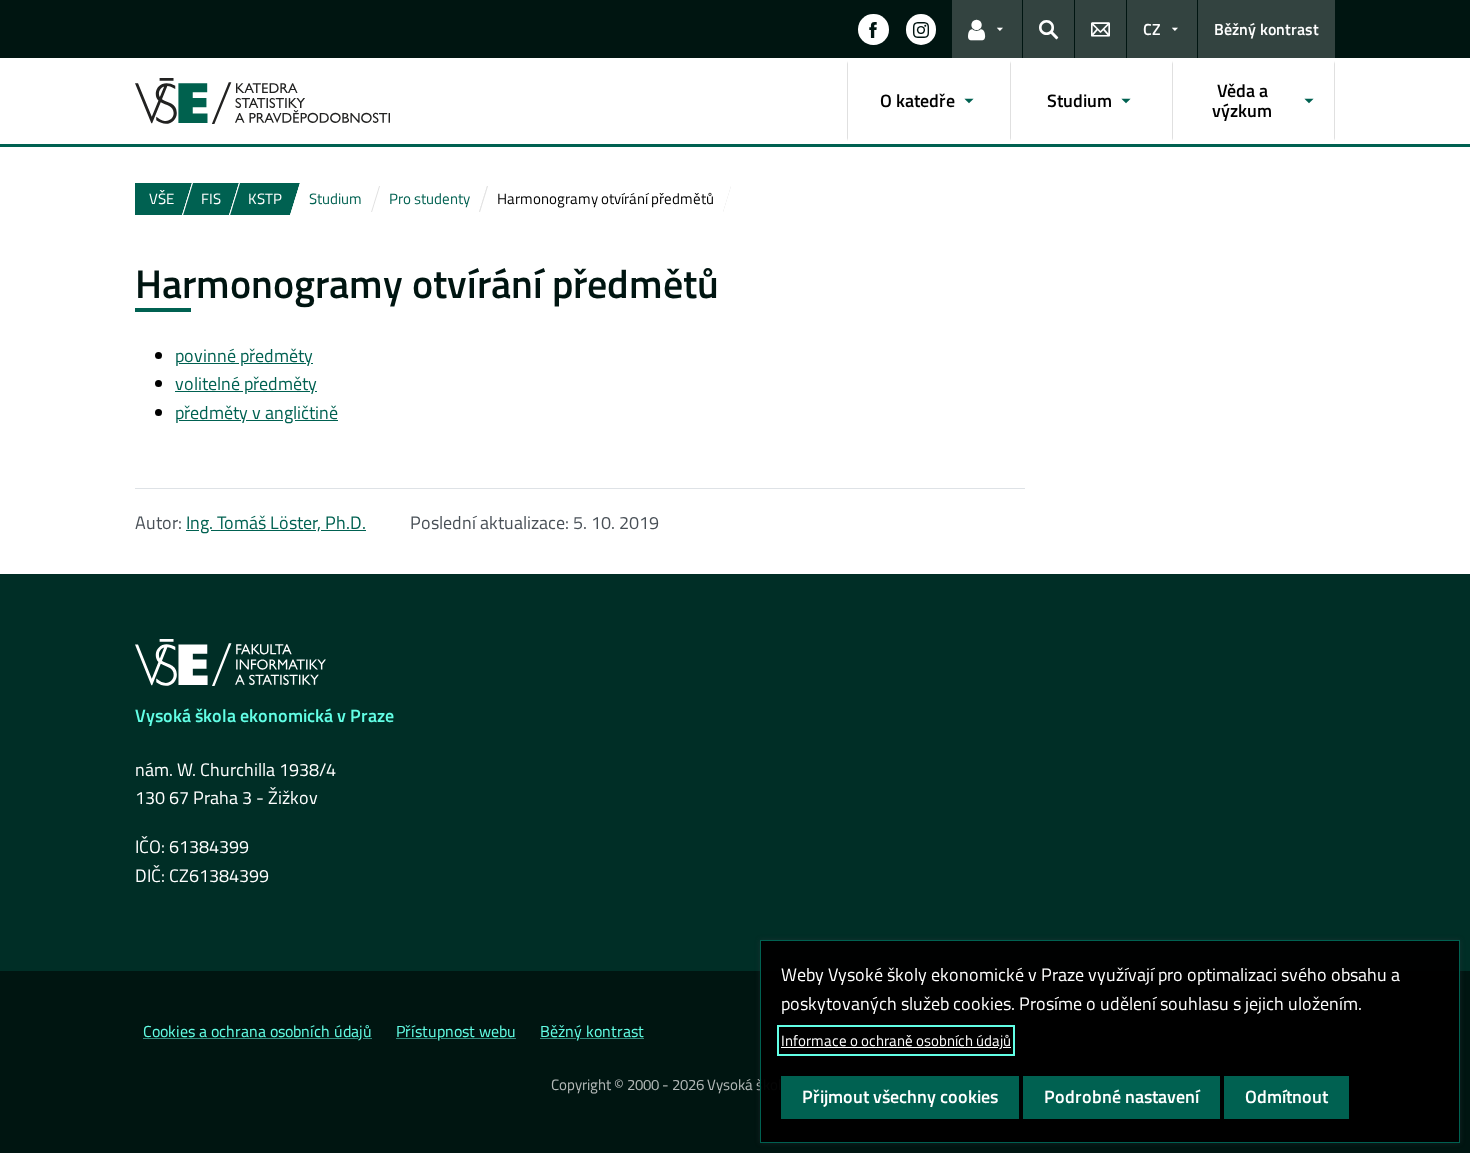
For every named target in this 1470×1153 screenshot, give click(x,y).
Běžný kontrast (1266, 29)
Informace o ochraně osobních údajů (896, 1040)
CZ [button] (1152, 29)
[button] (873, 29)
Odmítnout (1286, 1096)
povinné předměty (244, 355)
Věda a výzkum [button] (1242, 100)
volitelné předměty (246, 383)
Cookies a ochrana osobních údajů (257, 1031)
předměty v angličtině (256, 412)
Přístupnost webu (456, 1031)
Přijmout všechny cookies (900, 1096)
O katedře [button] (917, 100)
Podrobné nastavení (1121, 1096)
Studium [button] (1079, 100)
